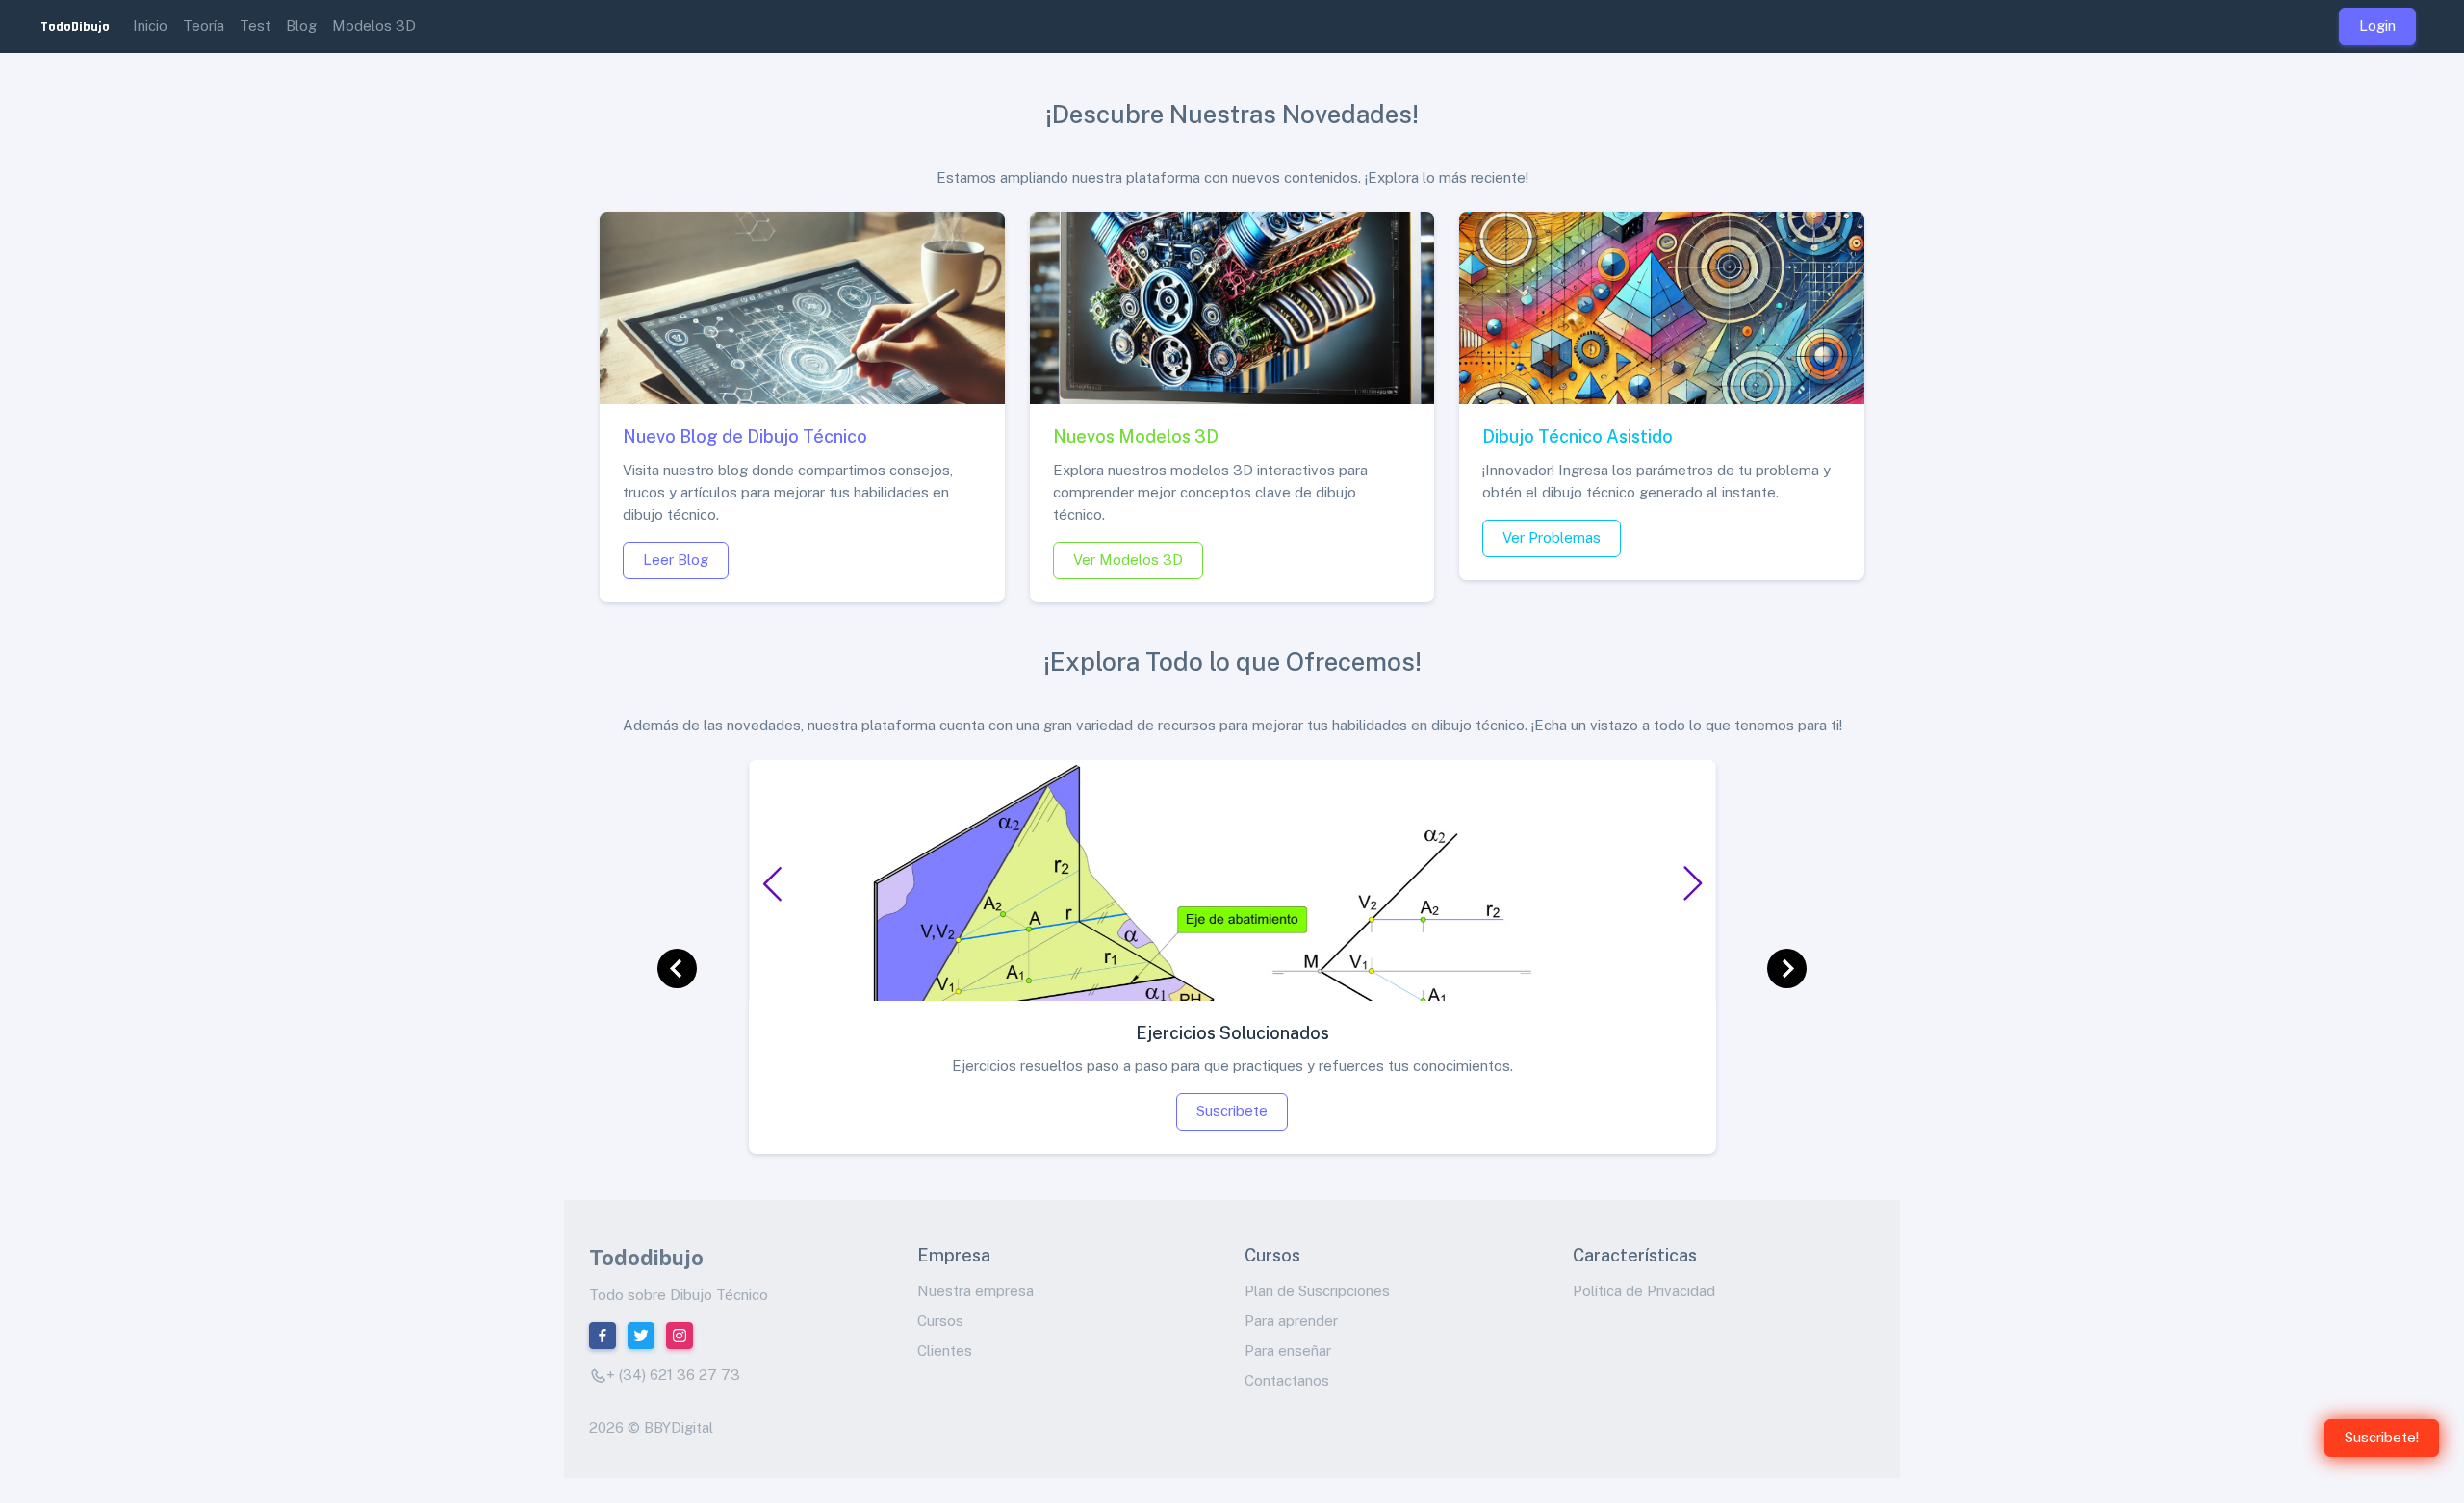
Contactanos (1287, 1380)
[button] (678, 969)
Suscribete (1232, 1111)
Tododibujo (646, 1258)
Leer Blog (676, 560)
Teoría (204, 25)
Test (255, 25)
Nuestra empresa (975, 1291)
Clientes (945, 1350)
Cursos (940, 1321)
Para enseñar (1288, 1350)
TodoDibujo (75, 26)
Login (2377, 25)
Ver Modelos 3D (1128, 560)
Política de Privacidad (1644, 1291)
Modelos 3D (374, 25)
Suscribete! (2382, 1437)
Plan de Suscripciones (1317, 1291)
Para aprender (1291, 1321)
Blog (301, 25)
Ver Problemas (1552, 537)
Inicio (150, 25)
